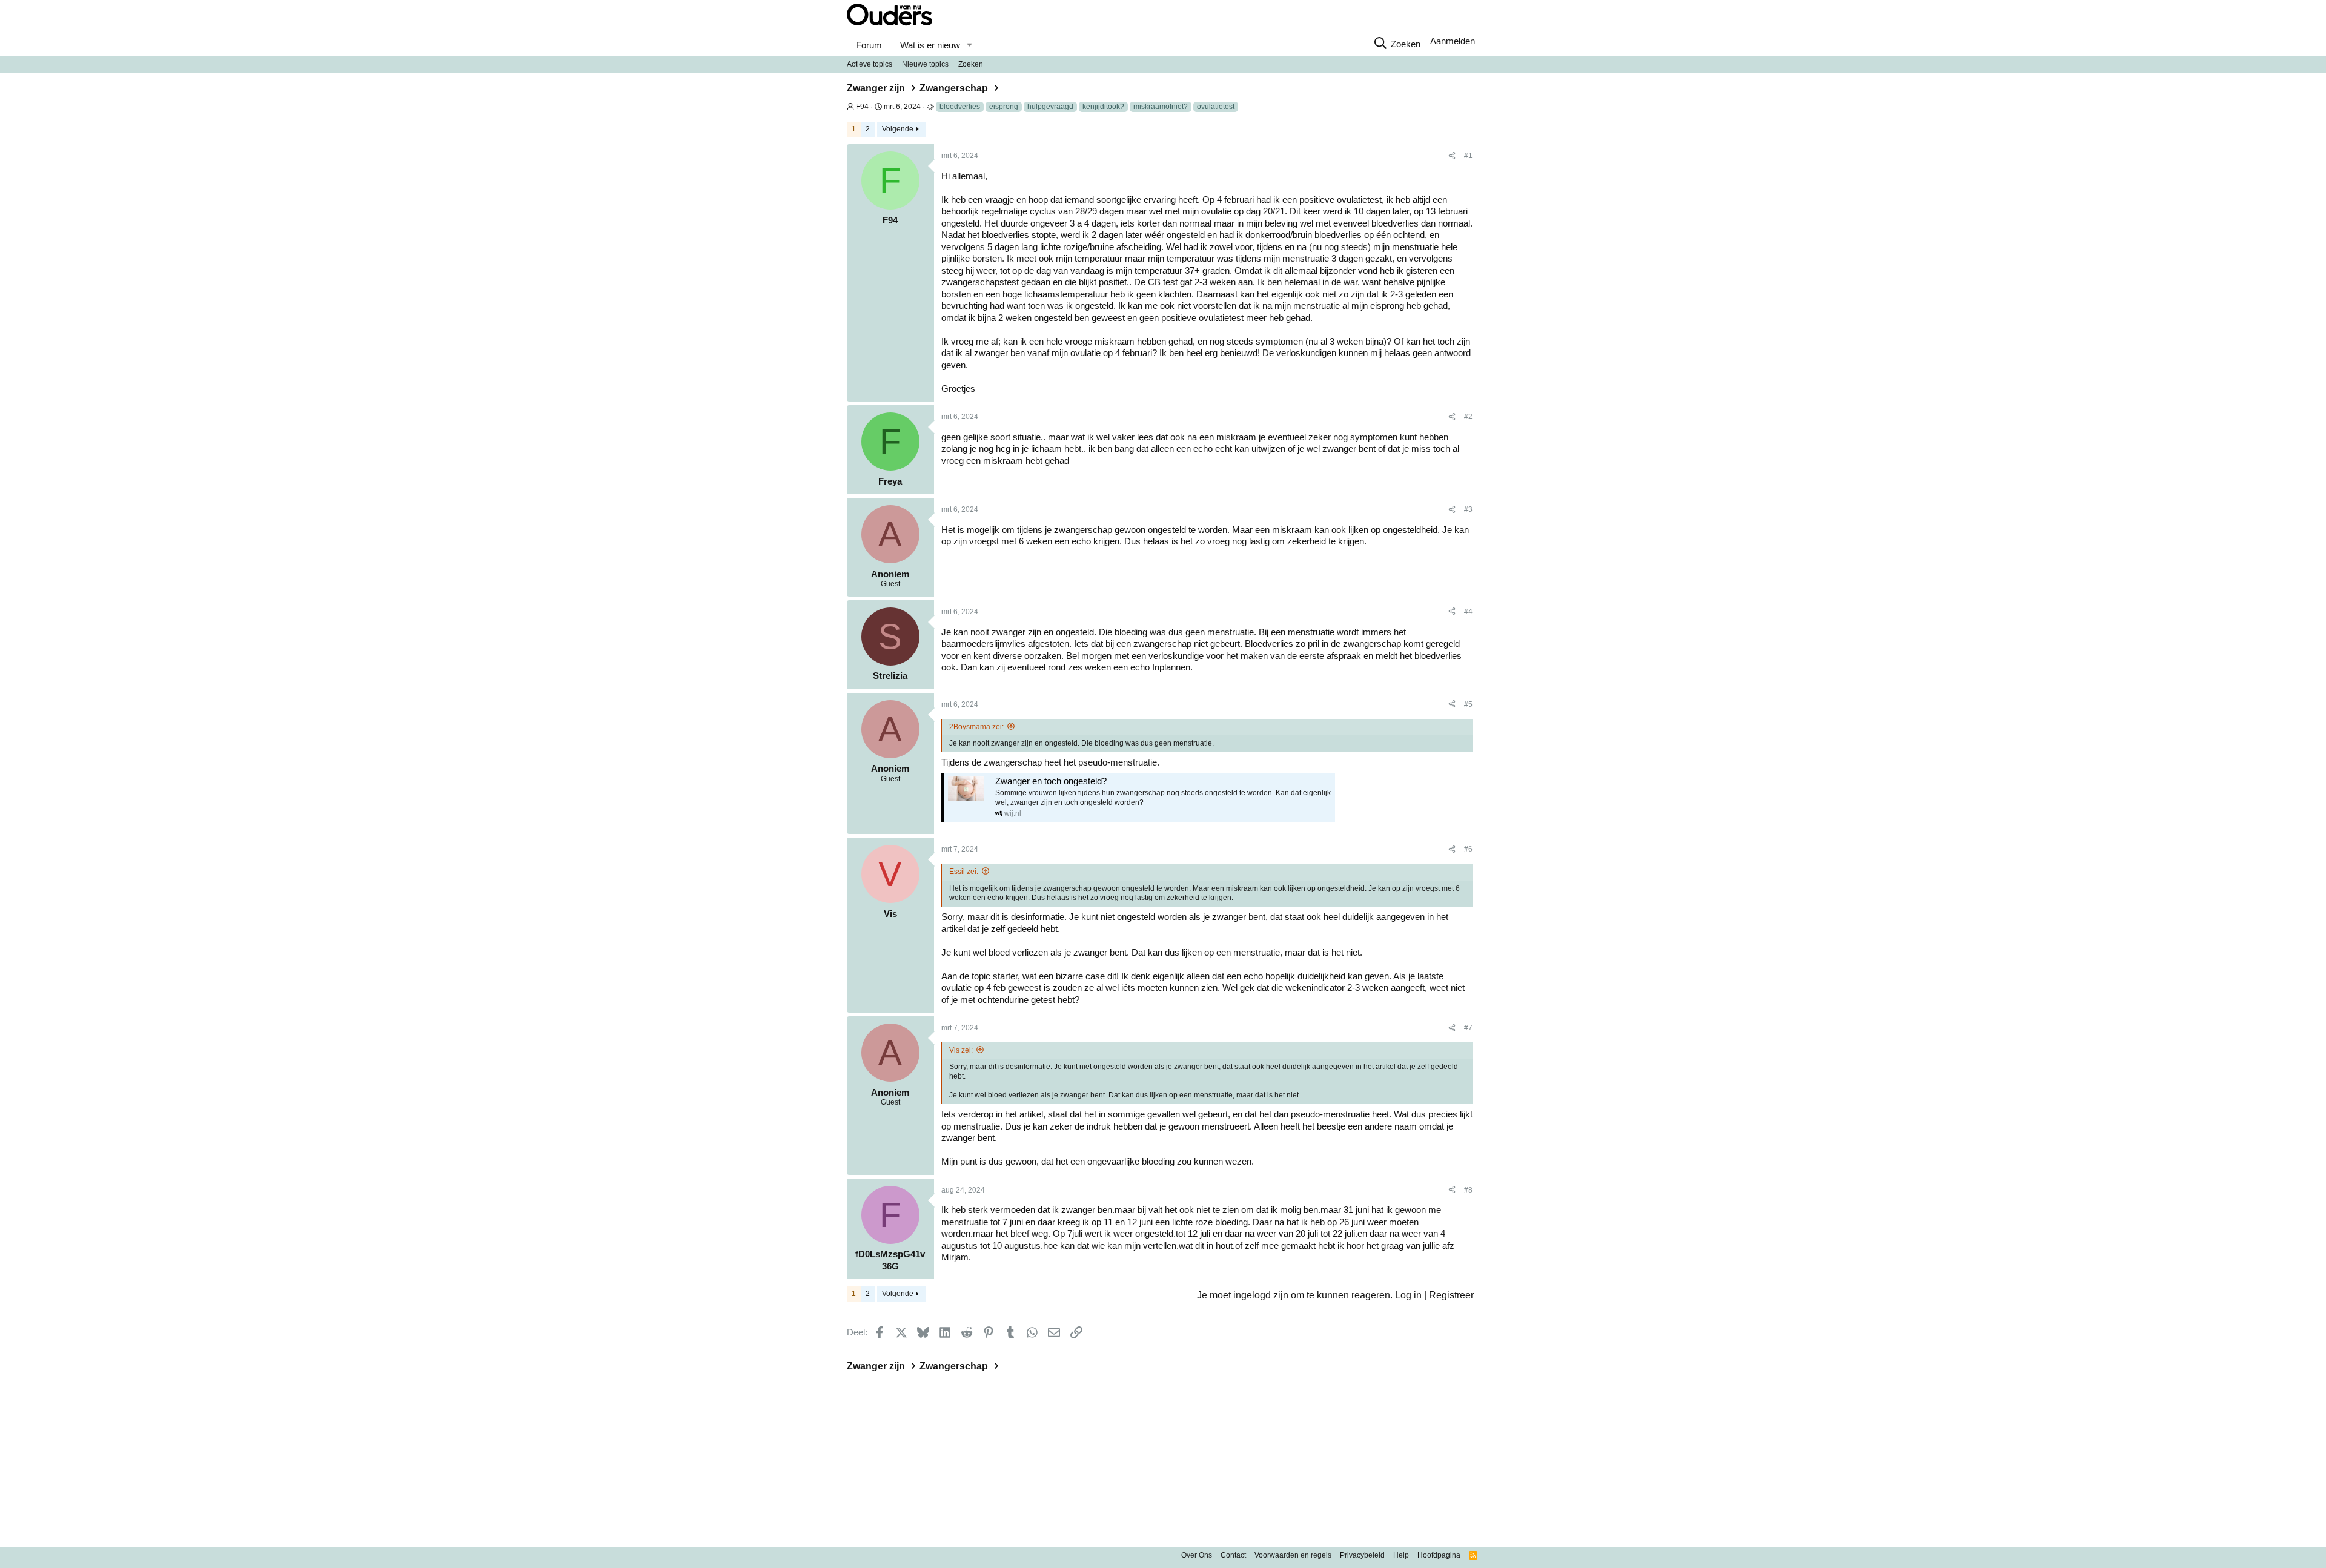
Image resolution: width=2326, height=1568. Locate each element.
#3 (1468, 509)
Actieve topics (870, 64)
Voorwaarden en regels (1293, 1555)
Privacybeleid (1362, 1555)
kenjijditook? (1103, 107)
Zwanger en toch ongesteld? (1051, 781)
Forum (869, 45)
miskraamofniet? (1161, 107)
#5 (1468, 704)
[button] (969, 45)
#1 (1468, 156)
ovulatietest (1216, 107)
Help (1401, 1555)
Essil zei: (964, 872)
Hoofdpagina (1439, 1555)
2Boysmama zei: (976, 727)
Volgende (898, 129)
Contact (1233, 1555)
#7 (1468, 1028)
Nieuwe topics (925, 64)
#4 (1468, 612)
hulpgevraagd (1050, 107)
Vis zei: (961, 1050)
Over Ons (1197, 1555)
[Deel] (1452, 156)
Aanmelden (1453, 41)
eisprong (1004, 107)
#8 (1468, 1190)
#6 (1468, 849)
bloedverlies (960, 107)
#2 (1468, 417)
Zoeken (971, 64)
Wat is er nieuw (930, 45)
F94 (862, 107)
